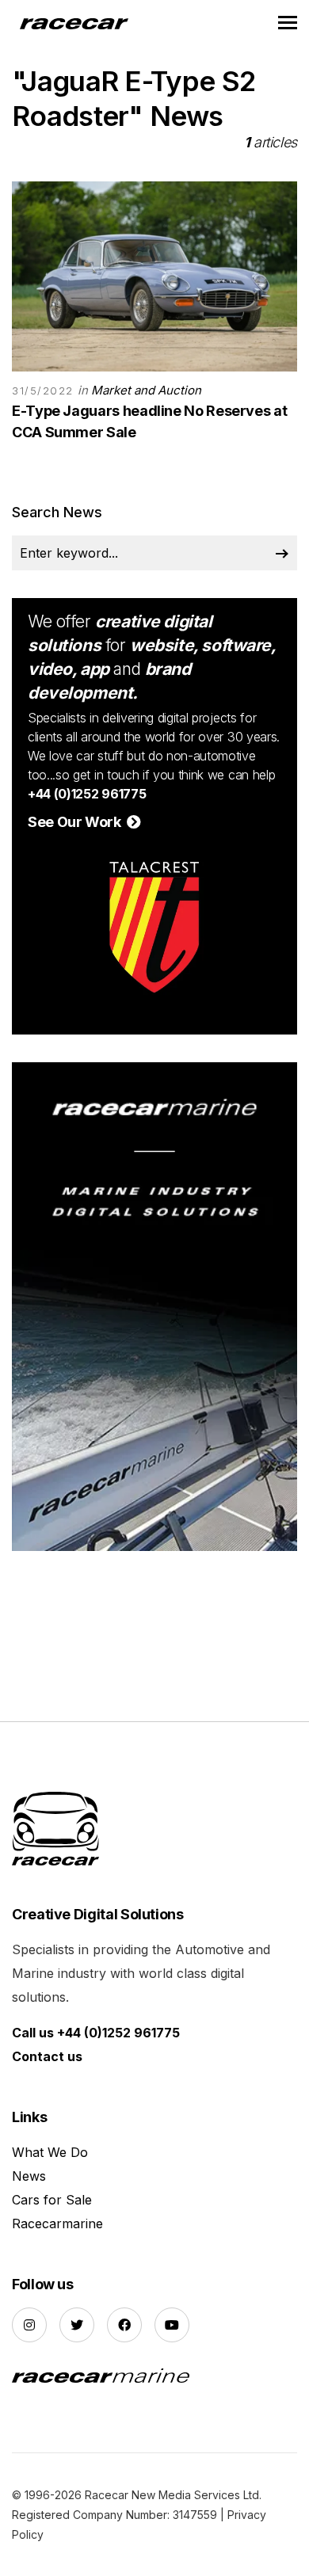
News (29, 2176)
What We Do (50, 2152)
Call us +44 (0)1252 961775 (96, 2033)
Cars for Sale (52, 2200)
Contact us (47, 2056)
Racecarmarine (57, 2224)
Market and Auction (146, 390)
